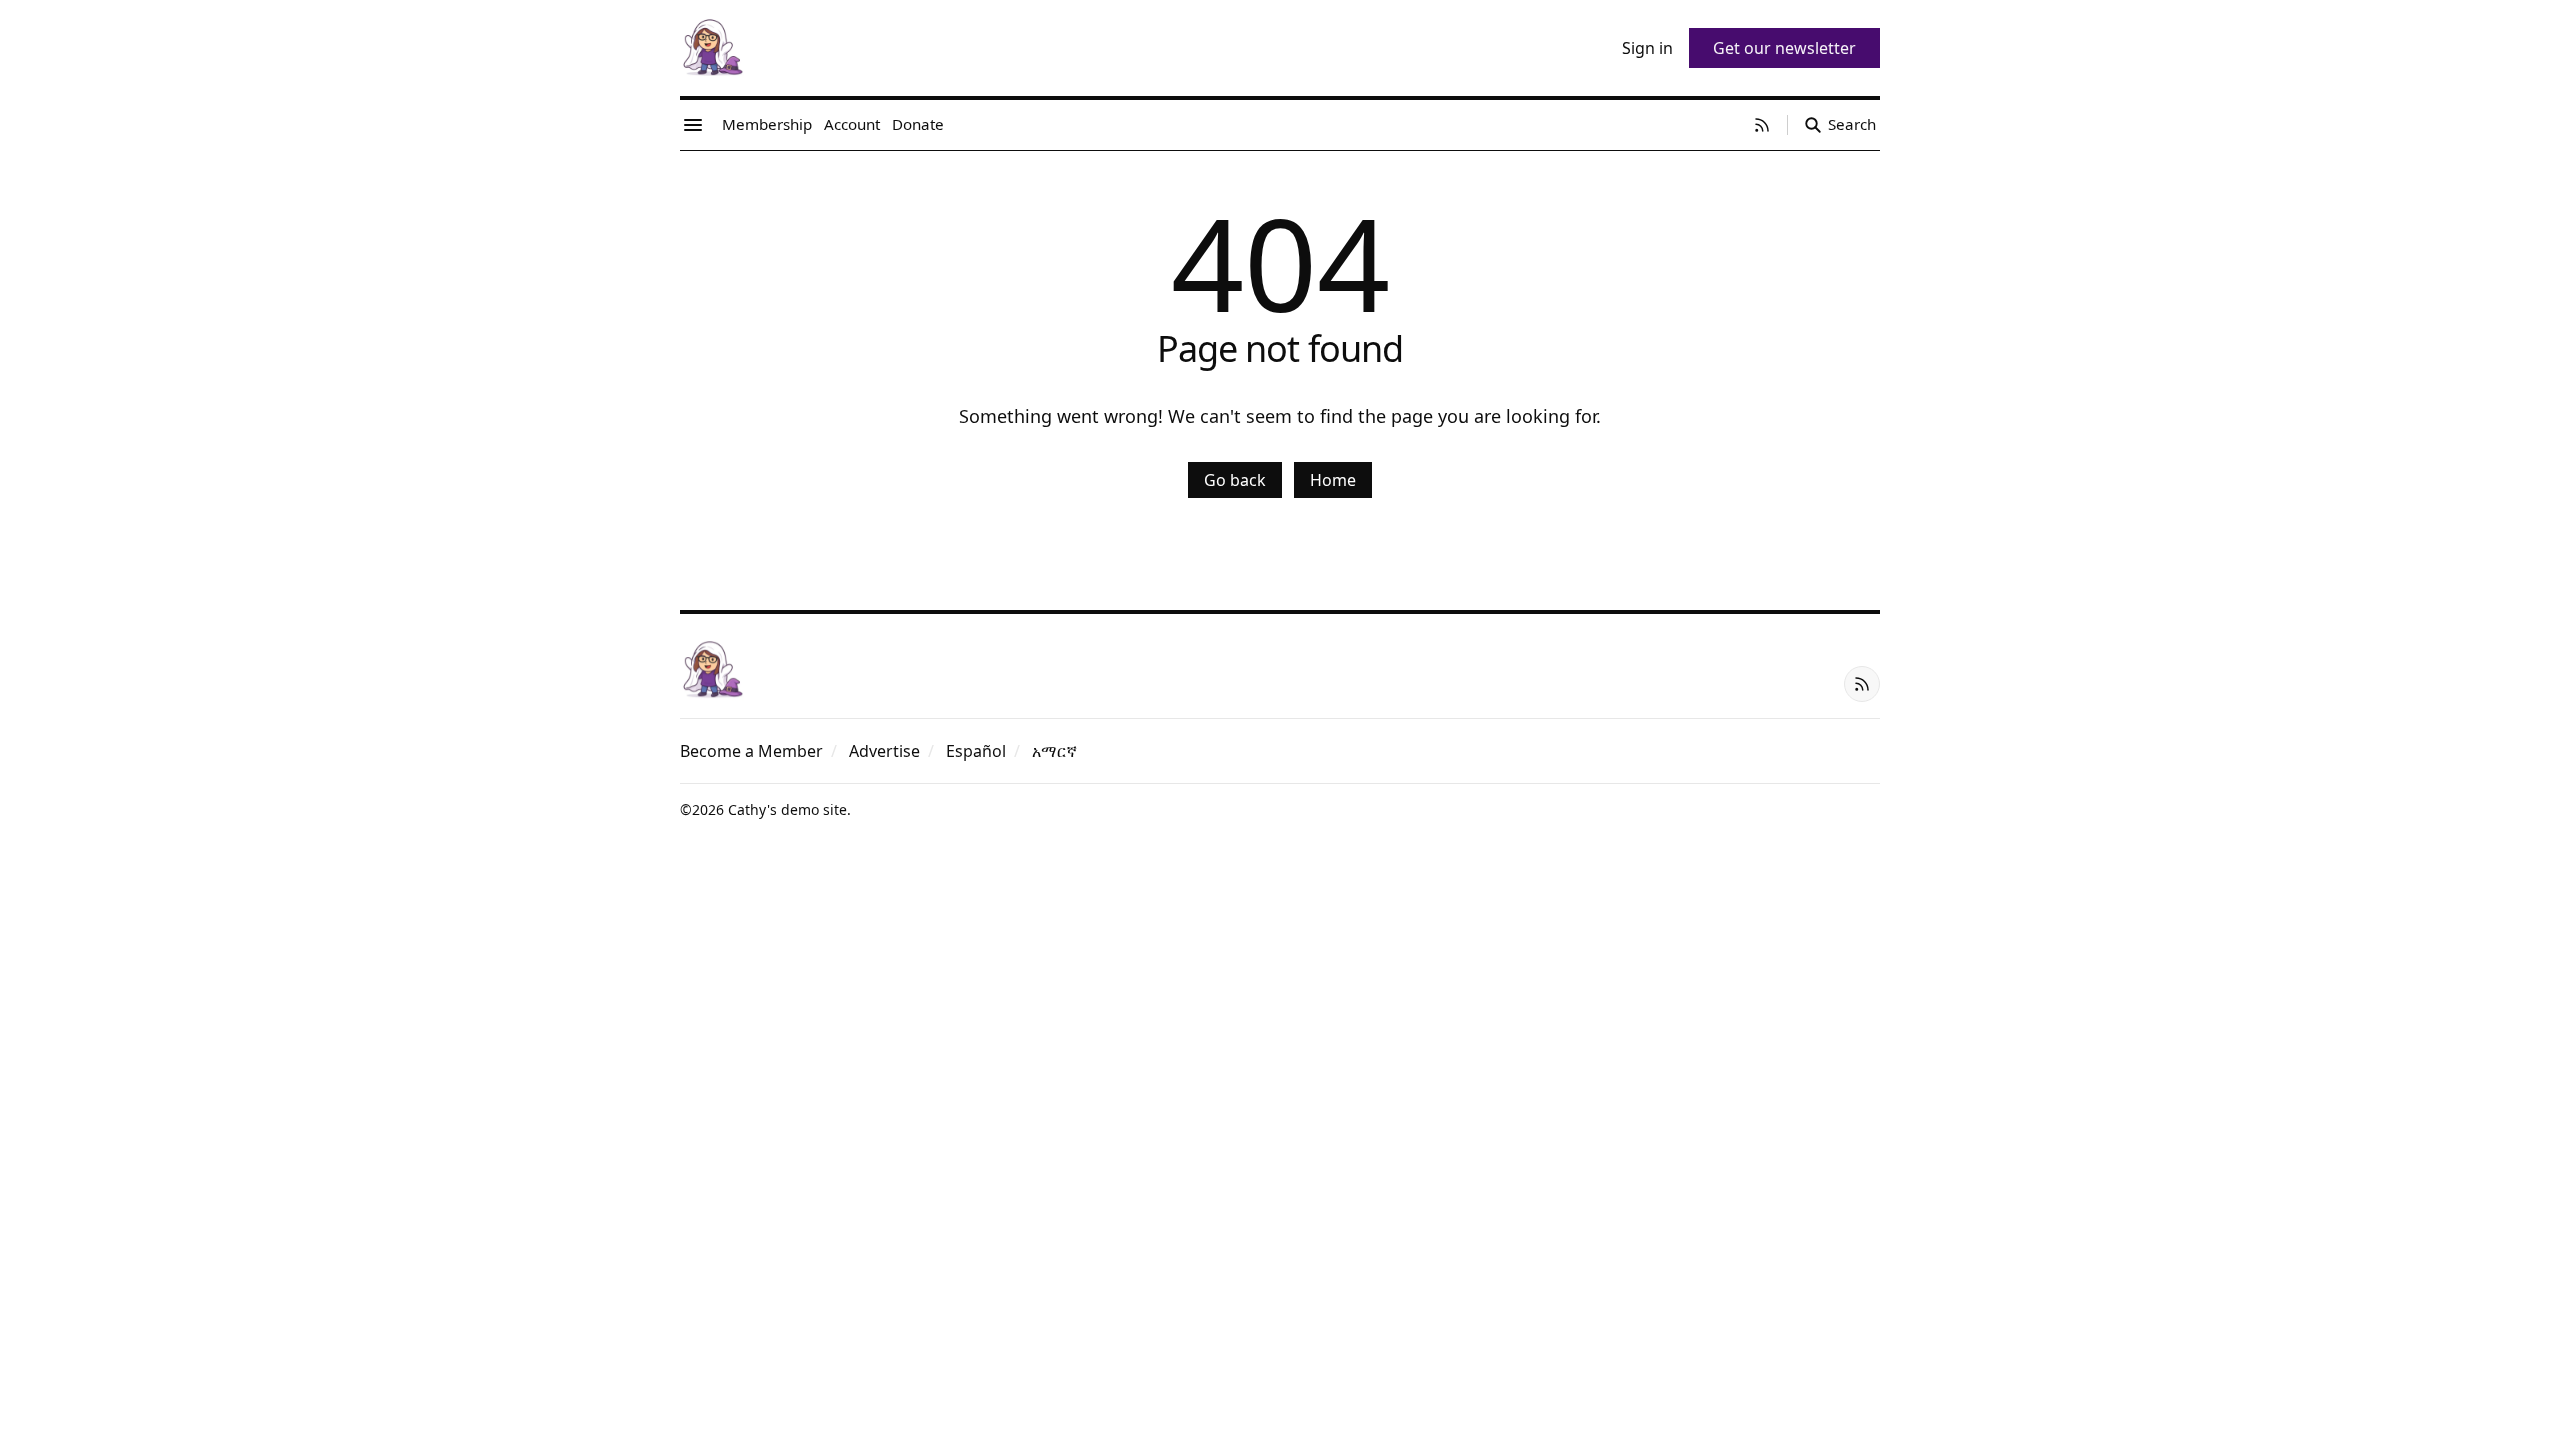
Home (1333, 480)
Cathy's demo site (787, 809)
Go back (1235, 480)
